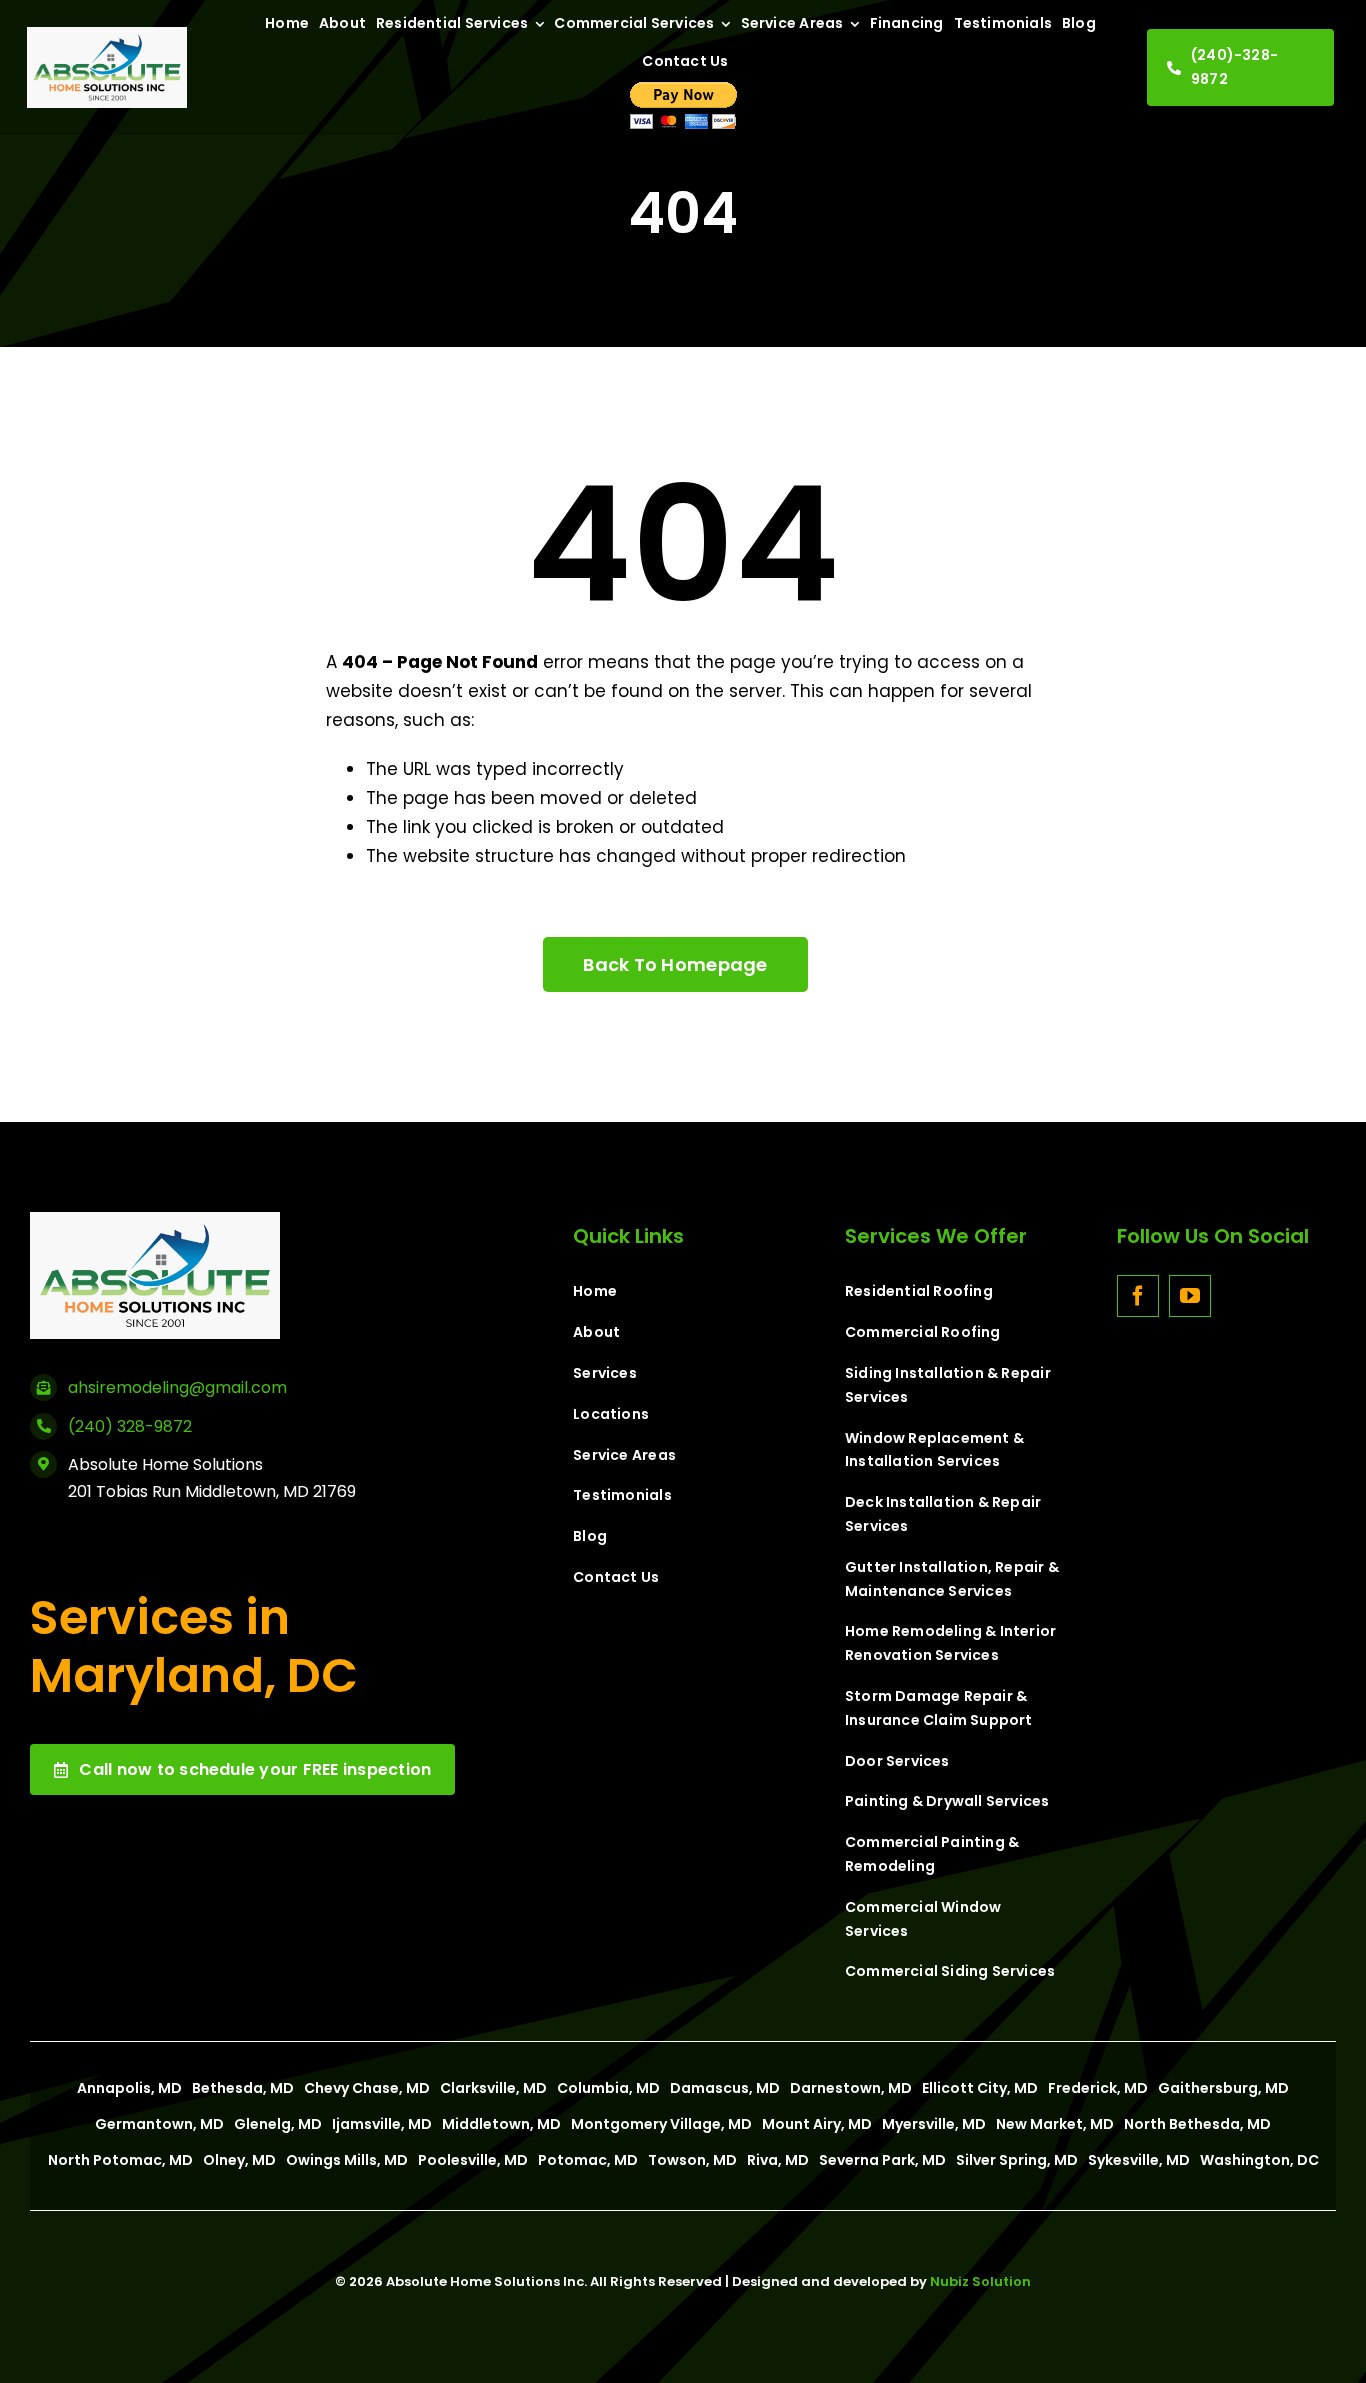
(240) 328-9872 (130, 1426)
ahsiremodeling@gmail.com (177, 1387)
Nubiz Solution (980, 2281)
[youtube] (1190, 1296)
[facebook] (1138, 1296)
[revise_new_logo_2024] (107, 35)
